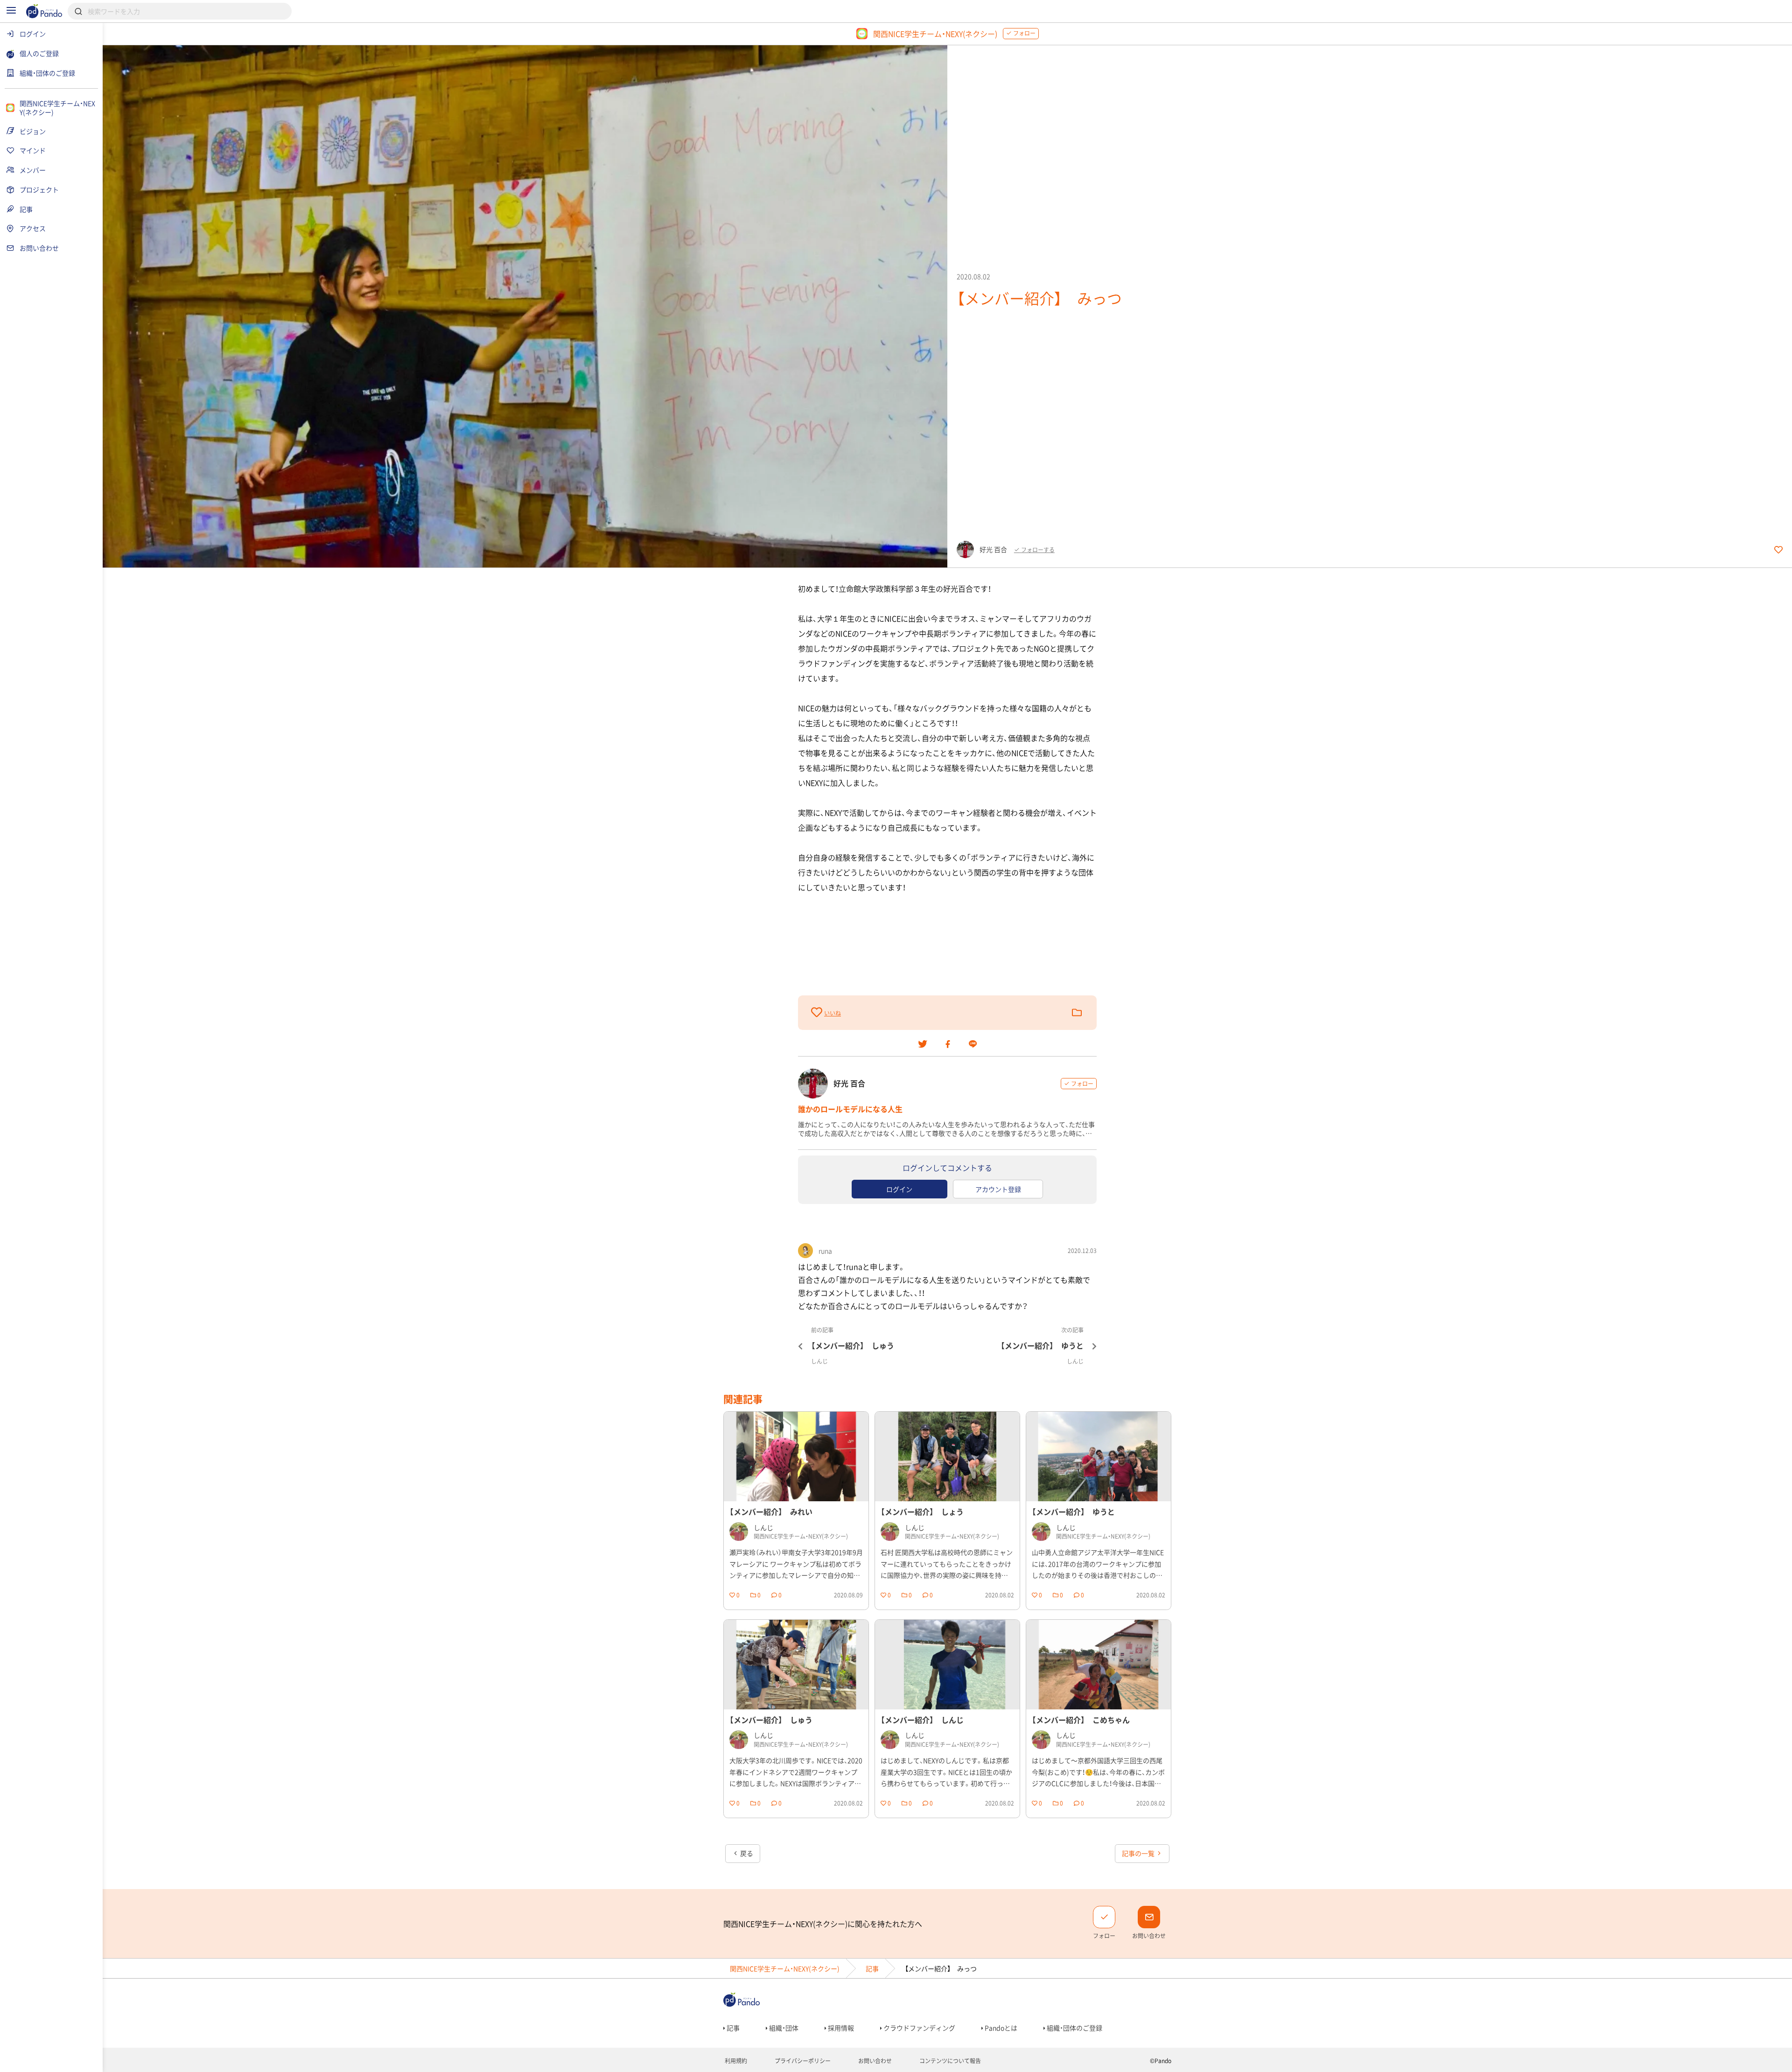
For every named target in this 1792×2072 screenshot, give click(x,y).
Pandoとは (1000, 2028)
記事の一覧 (1139, 1853)
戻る (746, 1853)
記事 (872, 1968)
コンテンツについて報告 (949, 2061)
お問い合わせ (874, 2061)
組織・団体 (783, 2028)
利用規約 (735, 2061)
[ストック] (1077, 1013)
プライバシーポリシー (802, 2061)
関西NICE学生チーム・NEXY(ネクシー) (785, 1968)
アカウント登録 (998, 1189)
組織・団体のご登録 (1074, 2028)
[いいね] (818, 1012)
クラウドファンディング (919, 2028)
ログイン (899, 1189)
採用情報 (840, 2028)
